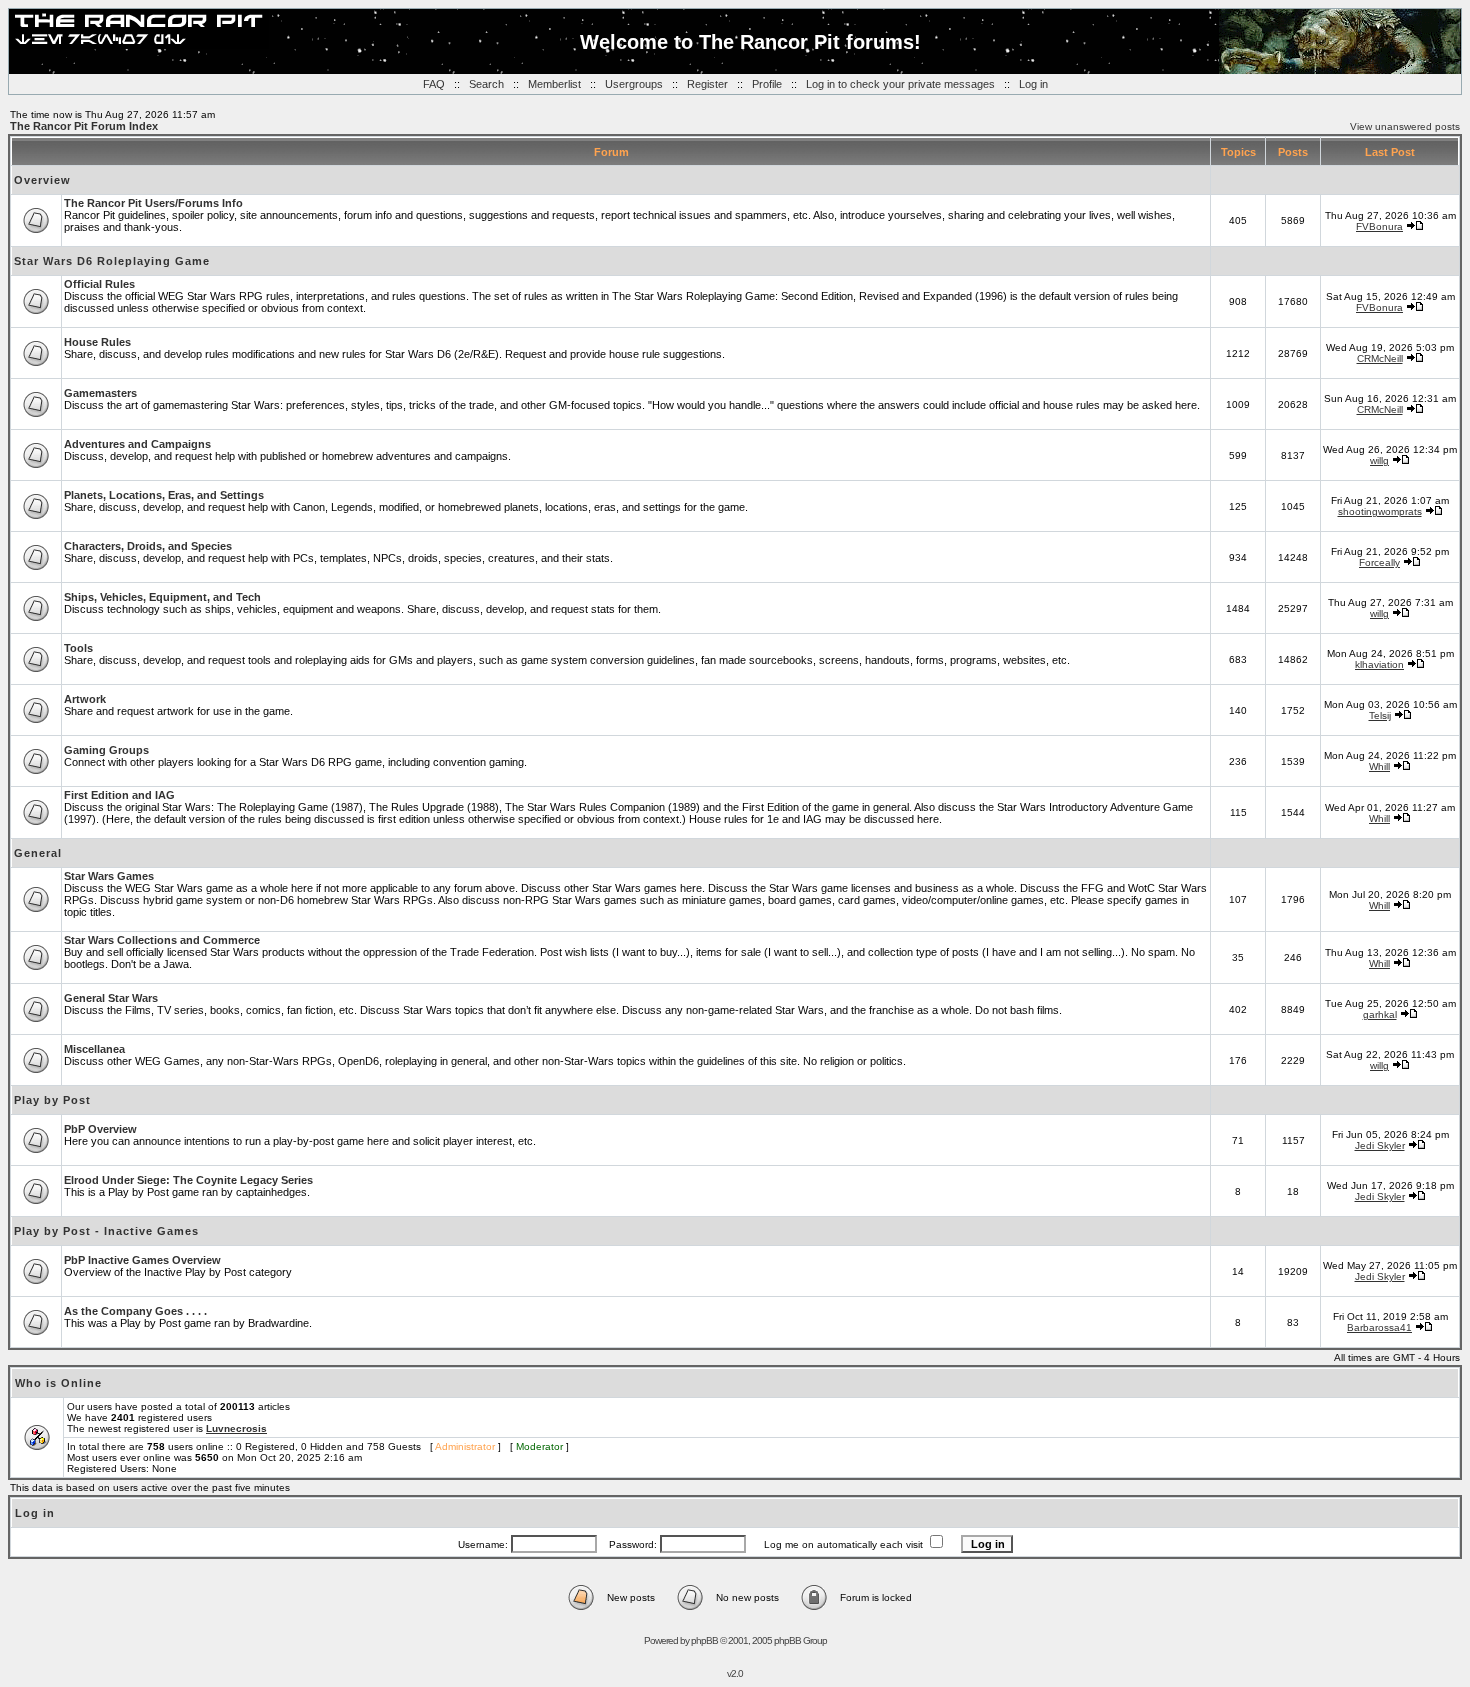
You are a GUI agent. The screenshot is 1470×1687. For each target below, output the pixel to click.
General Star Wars (111, 998)
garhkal (1380, 1014)
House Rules (97, 342)
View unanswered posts (1405, 126)
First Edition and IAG (119, 795)
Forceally (1379, 562)
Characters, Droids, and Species (148, 546)
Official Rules (99, 284)
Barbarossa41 (1379, 1327)
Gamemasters (100, 393)
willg (1379, 460)
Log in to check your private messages (900, 84)
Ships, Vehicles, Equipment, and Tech (162, 597)
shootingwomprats (1380, 511)
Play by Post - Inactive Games (106, 1231)
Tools (78, 648)
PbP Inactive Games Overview (142, 1260)
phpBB (704, 1640)
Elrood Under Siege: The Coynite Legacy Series (188, 1180)
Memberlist (554, 84)
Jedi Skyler (1380, 1145)
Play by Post (52, 1100)
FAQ (434, 84)
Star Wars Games (109, 876)
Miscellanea (94, 1049)
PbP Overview (100, 1129)
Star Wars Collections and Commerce (162, 940)
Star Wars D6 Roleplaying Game (112, 261)
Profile (767, 84)
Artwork (85, 699)
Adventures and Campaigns (137, 444)
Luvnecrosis (236, 1428)
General (38, 853)
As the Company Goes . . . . (135, 1311)
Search (486, 84)
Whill (1379, 766)
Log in (1033, 84)
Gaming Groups (106, 750)
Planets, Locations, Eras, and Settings (164, 495)
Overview (42, 180)
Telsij (1380, 715)
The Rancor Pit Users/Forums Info (153, 203)
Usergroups (634, 84)
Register (707, 84)
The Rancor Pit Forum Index (84, 126)
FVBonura (1379, 226)
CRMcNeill (1380, 358)
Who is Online (58, 1383)
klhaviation (1379, 664)
